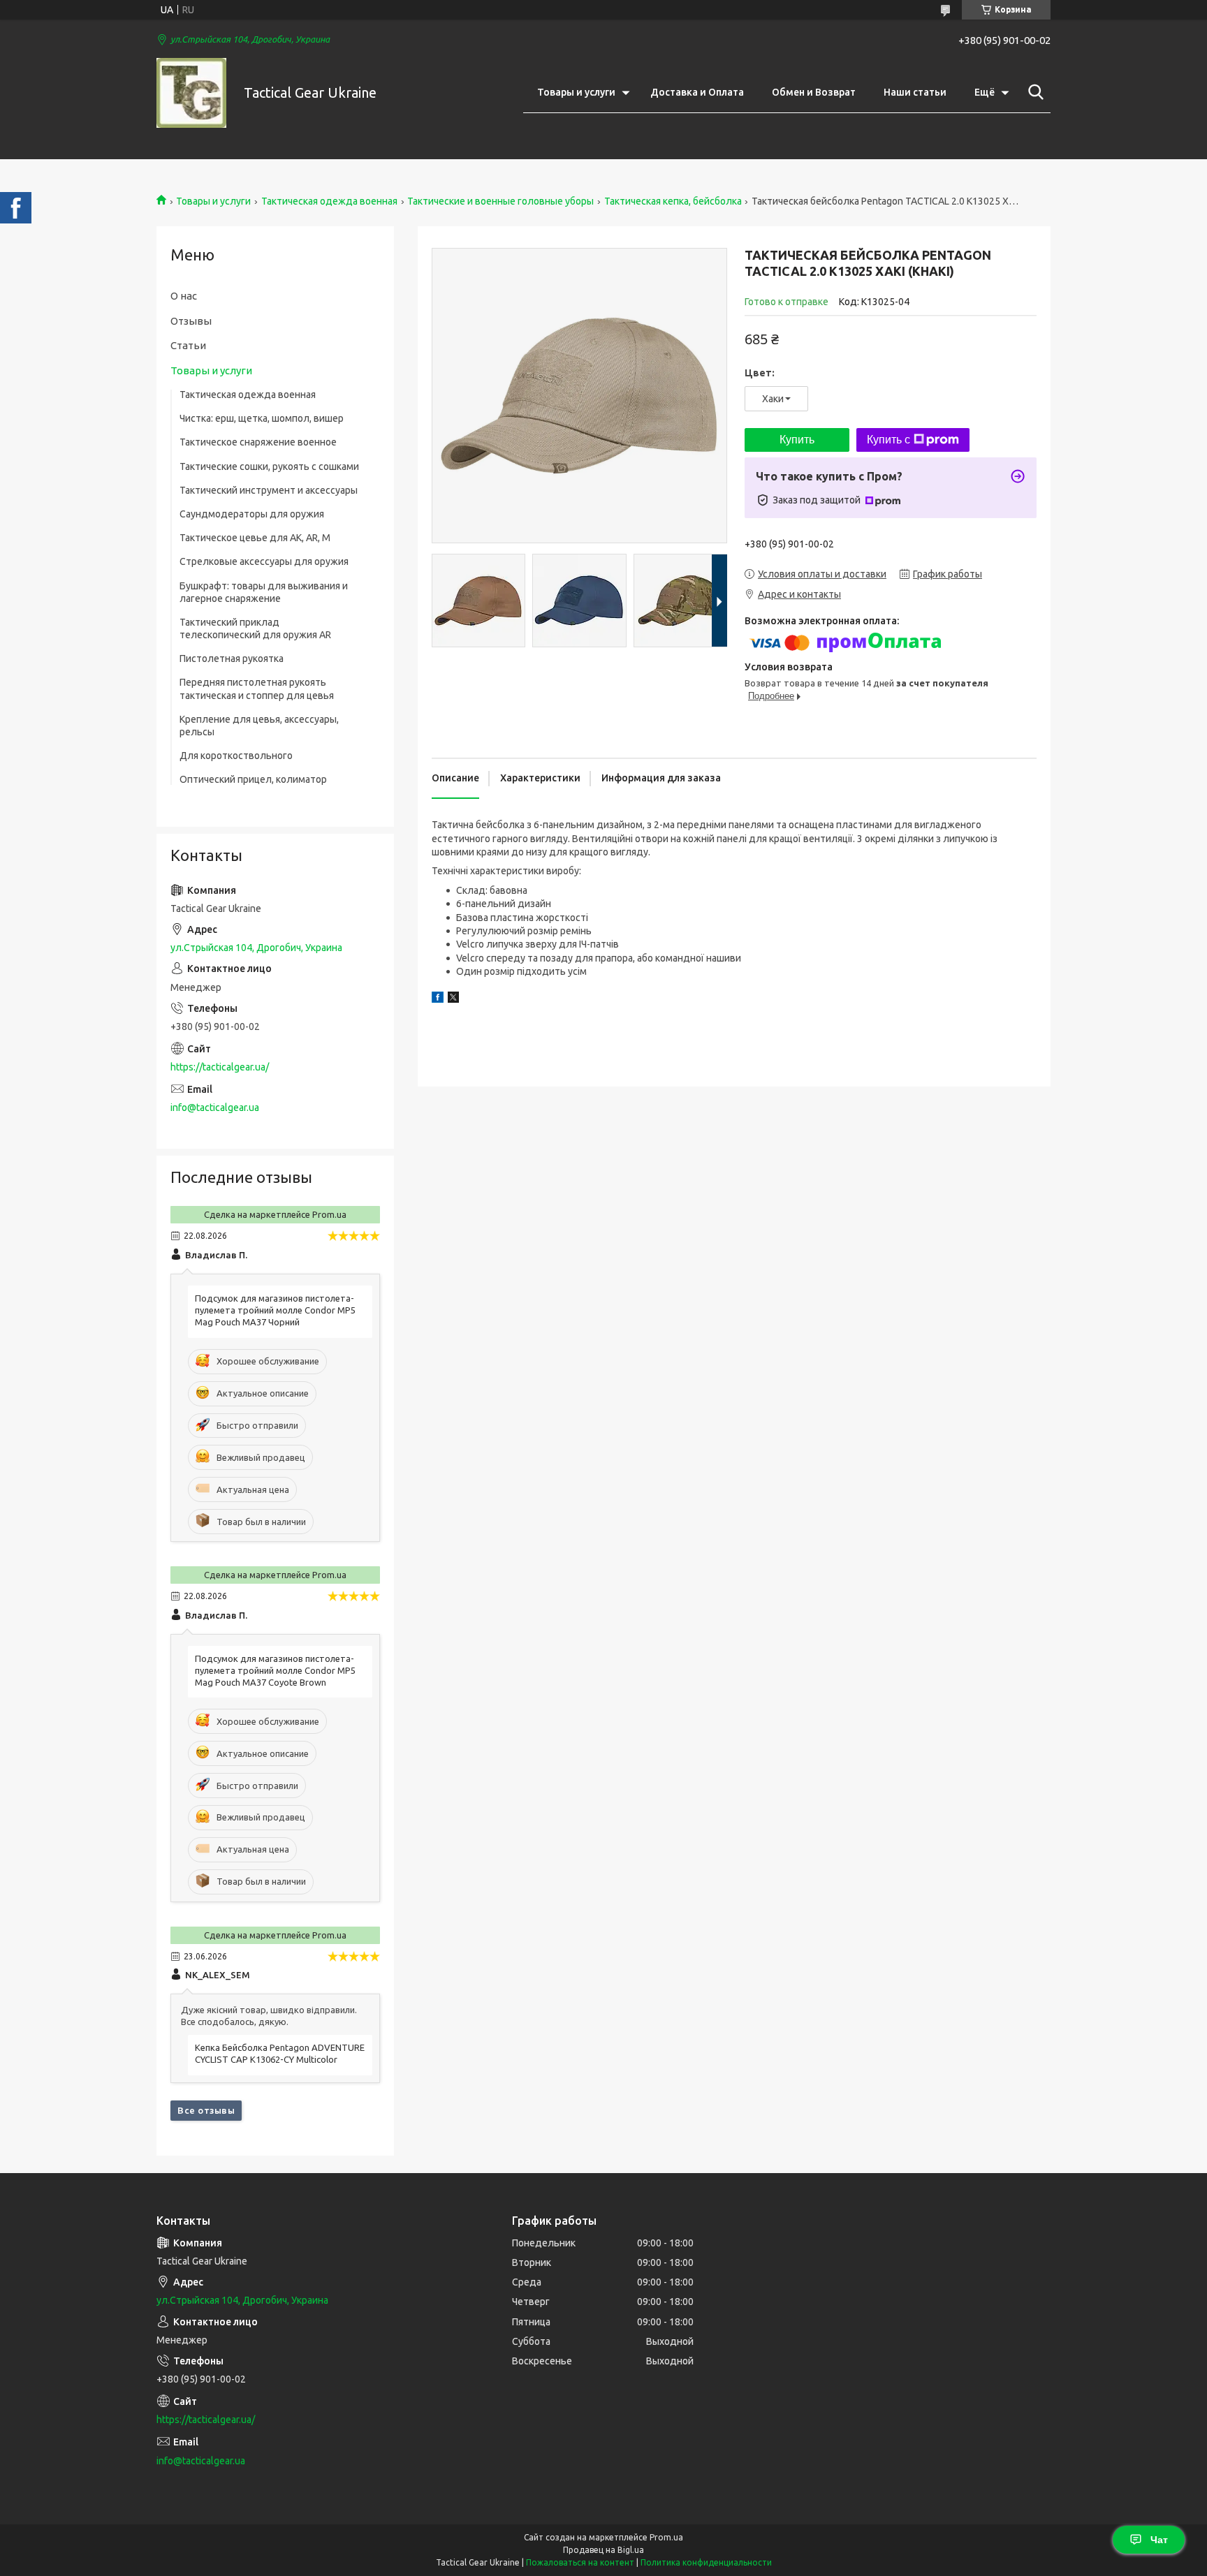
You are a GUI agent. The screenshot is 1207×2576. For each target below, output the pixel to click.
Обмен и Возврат (814, 92)
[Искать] (1033, 92)
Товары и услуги (576, 92)
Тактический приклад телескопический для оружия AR (255, 628)
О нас (184, 296)
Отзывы (191, 321)
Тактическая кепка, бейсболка (673, 201)
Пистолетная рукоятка (232, 658)
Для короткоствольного (236, 756)
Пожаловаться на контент (580, 2562)
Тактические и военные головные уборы (500, 201)
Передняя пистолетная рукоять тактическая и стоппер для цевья (257, 689)
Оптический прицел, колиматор (253, 779)
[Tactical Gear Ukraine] (191, 93)
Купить (797, 440)
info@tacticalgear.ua (215, 1107)
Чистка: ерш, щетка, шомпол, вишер (262, 418)
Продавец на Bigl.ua (603, 2550)
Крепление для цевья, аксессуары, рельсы (259, 726)
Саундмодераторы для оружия (252, 514)
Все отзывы (206, 2110)
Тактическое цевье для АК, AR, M (255, 538)
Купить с (888, 440)
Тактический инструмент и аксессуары (269, 490)
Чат (1159, 2540)
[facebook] (438, 999)
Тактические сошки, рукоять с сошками (269, 466)
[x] (453, 999)
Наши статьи (915, 92)
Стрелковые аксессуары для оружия (264, 561)
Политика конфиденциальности (706, 2562)
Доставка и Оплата (697, 92)
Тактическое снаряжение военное (258, 442)
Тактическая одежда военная (329, 201)
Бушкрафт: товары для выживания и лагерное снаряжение (264, 592)
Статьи (188, 345)
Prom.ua (666, 2537)
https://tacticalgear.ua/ (220, 1067)
